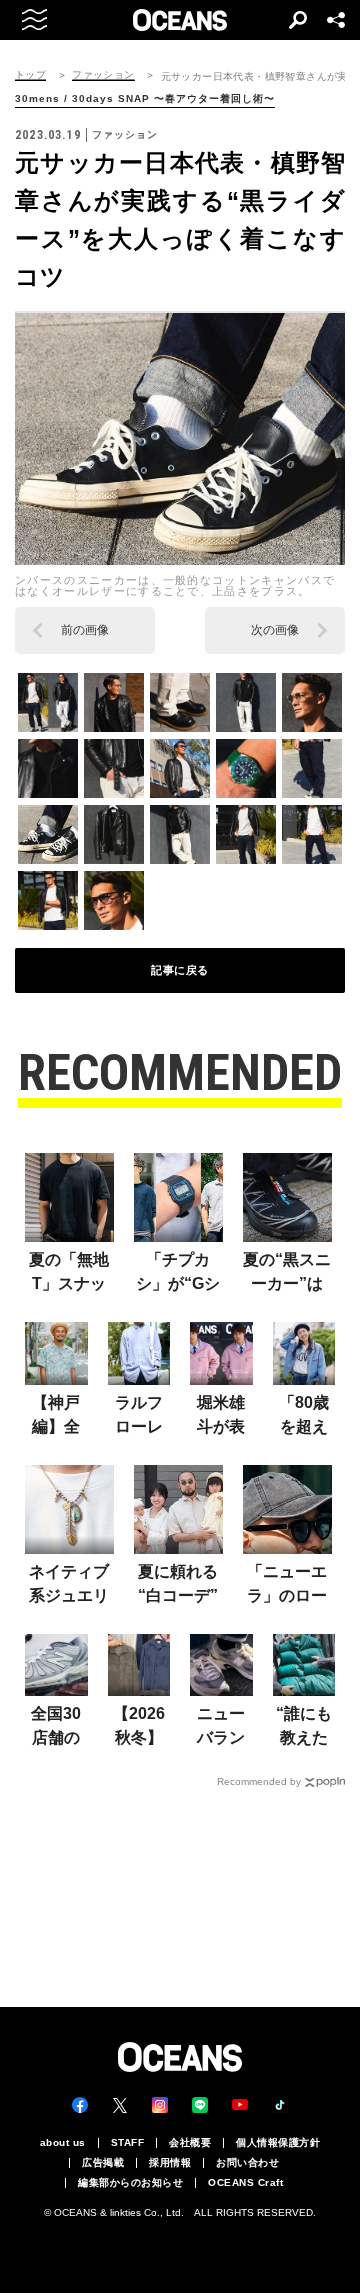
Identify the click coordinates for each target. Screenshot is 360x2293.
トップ (30, 75)
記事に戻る (180, 970)
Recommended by (259, 1781)
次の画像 (275, 630)
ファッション (103, 75)
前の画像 (85, 630)
